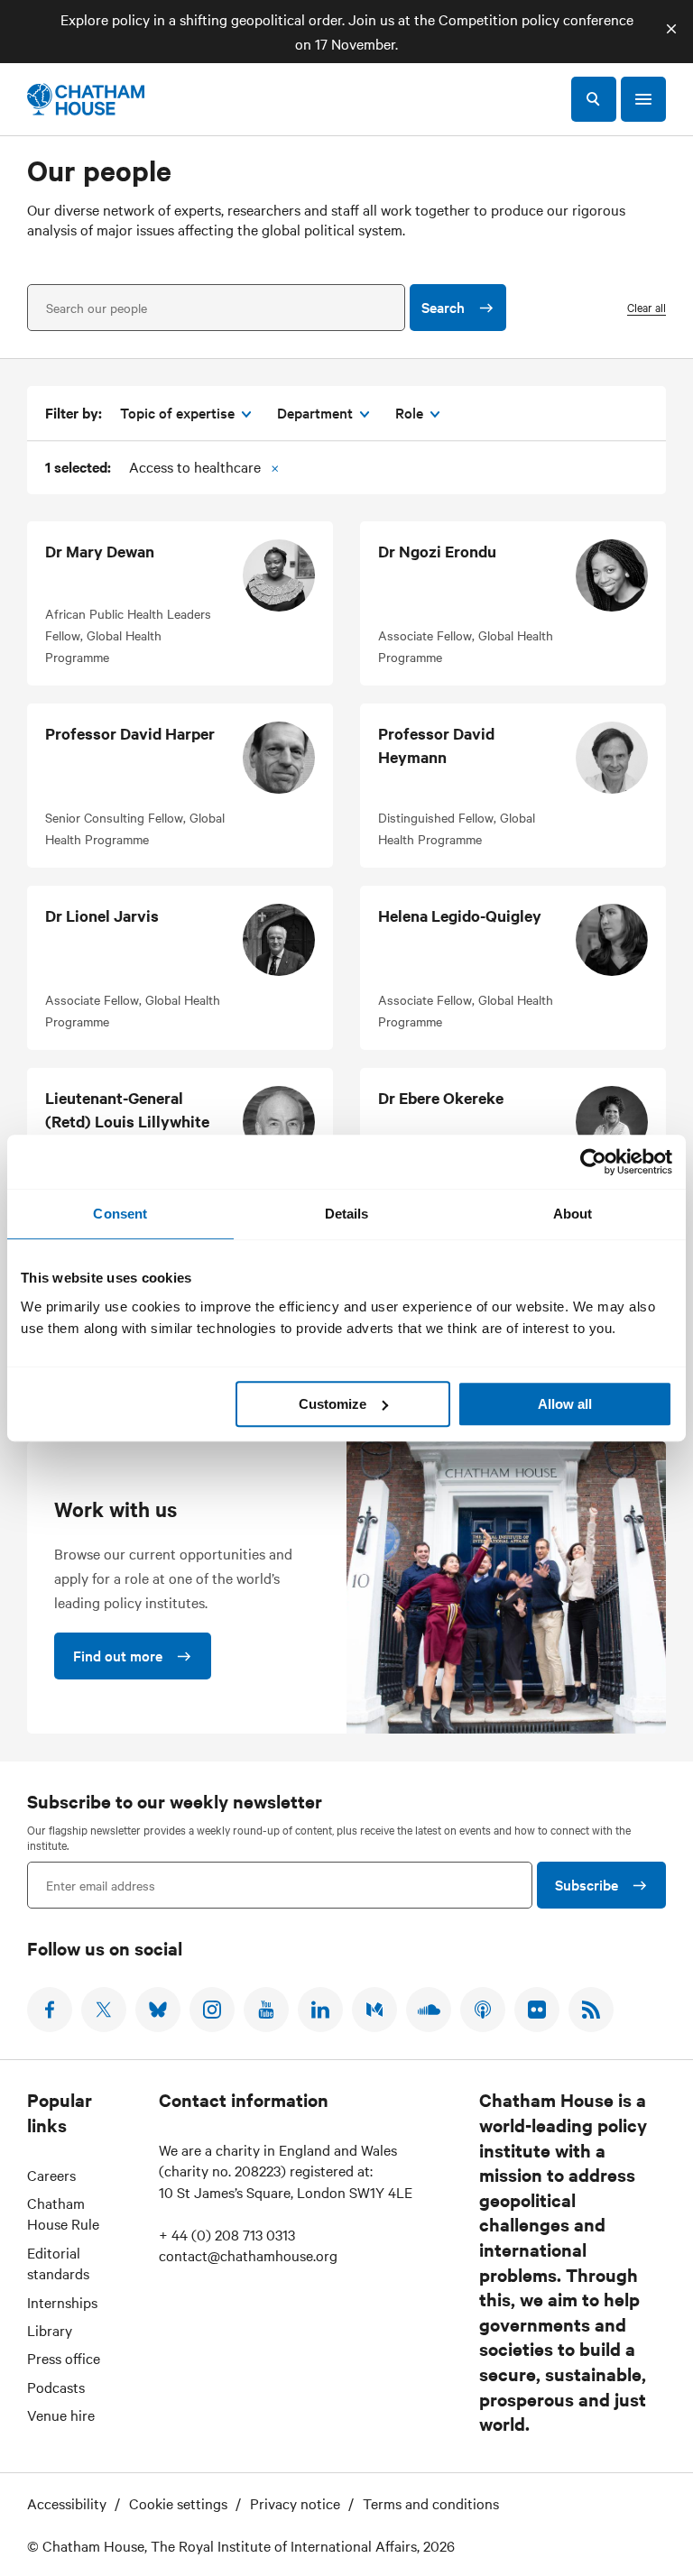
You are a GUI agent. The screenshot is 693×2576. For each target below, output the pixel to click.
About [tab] (573, 1214)
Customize (333, 1404)
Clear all (647, 307)
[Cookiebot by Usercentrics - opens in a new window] (593, 1162)
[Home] (86, 99)
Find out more (118, 1655)
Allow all (565, 1404)
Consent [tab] (120, 1214)
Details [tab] (347, 1214)
